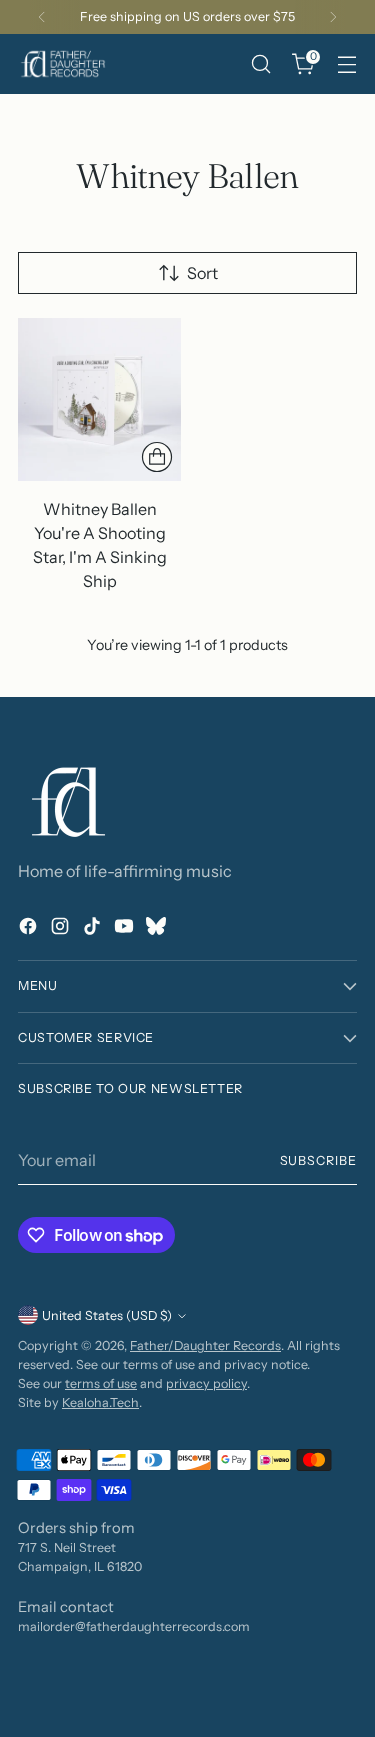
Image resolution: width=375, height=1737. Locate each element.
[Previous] (42, 17)
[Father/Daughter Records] (63, 64)
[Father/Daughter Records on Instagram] (62, 929)
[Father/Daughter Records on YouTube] (126, 929)
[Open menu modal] (346, 64)
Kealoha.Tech (100, 1402)
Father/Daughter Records (205, 1345)
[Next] (333, 17)
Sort (202, 273)
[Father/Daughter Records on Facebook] (30, 929)
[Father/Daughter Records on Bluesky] (158, 929)
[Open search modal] (260, 64)
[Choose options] (157, 457)
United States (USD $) (107, 1315)
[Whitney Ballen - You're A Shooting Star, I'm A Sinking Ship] (99, 399)
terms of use (101, 1383)
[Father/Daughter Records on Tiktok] (94, 929)
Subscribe (318, 1160)
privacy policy (206, 1383)
